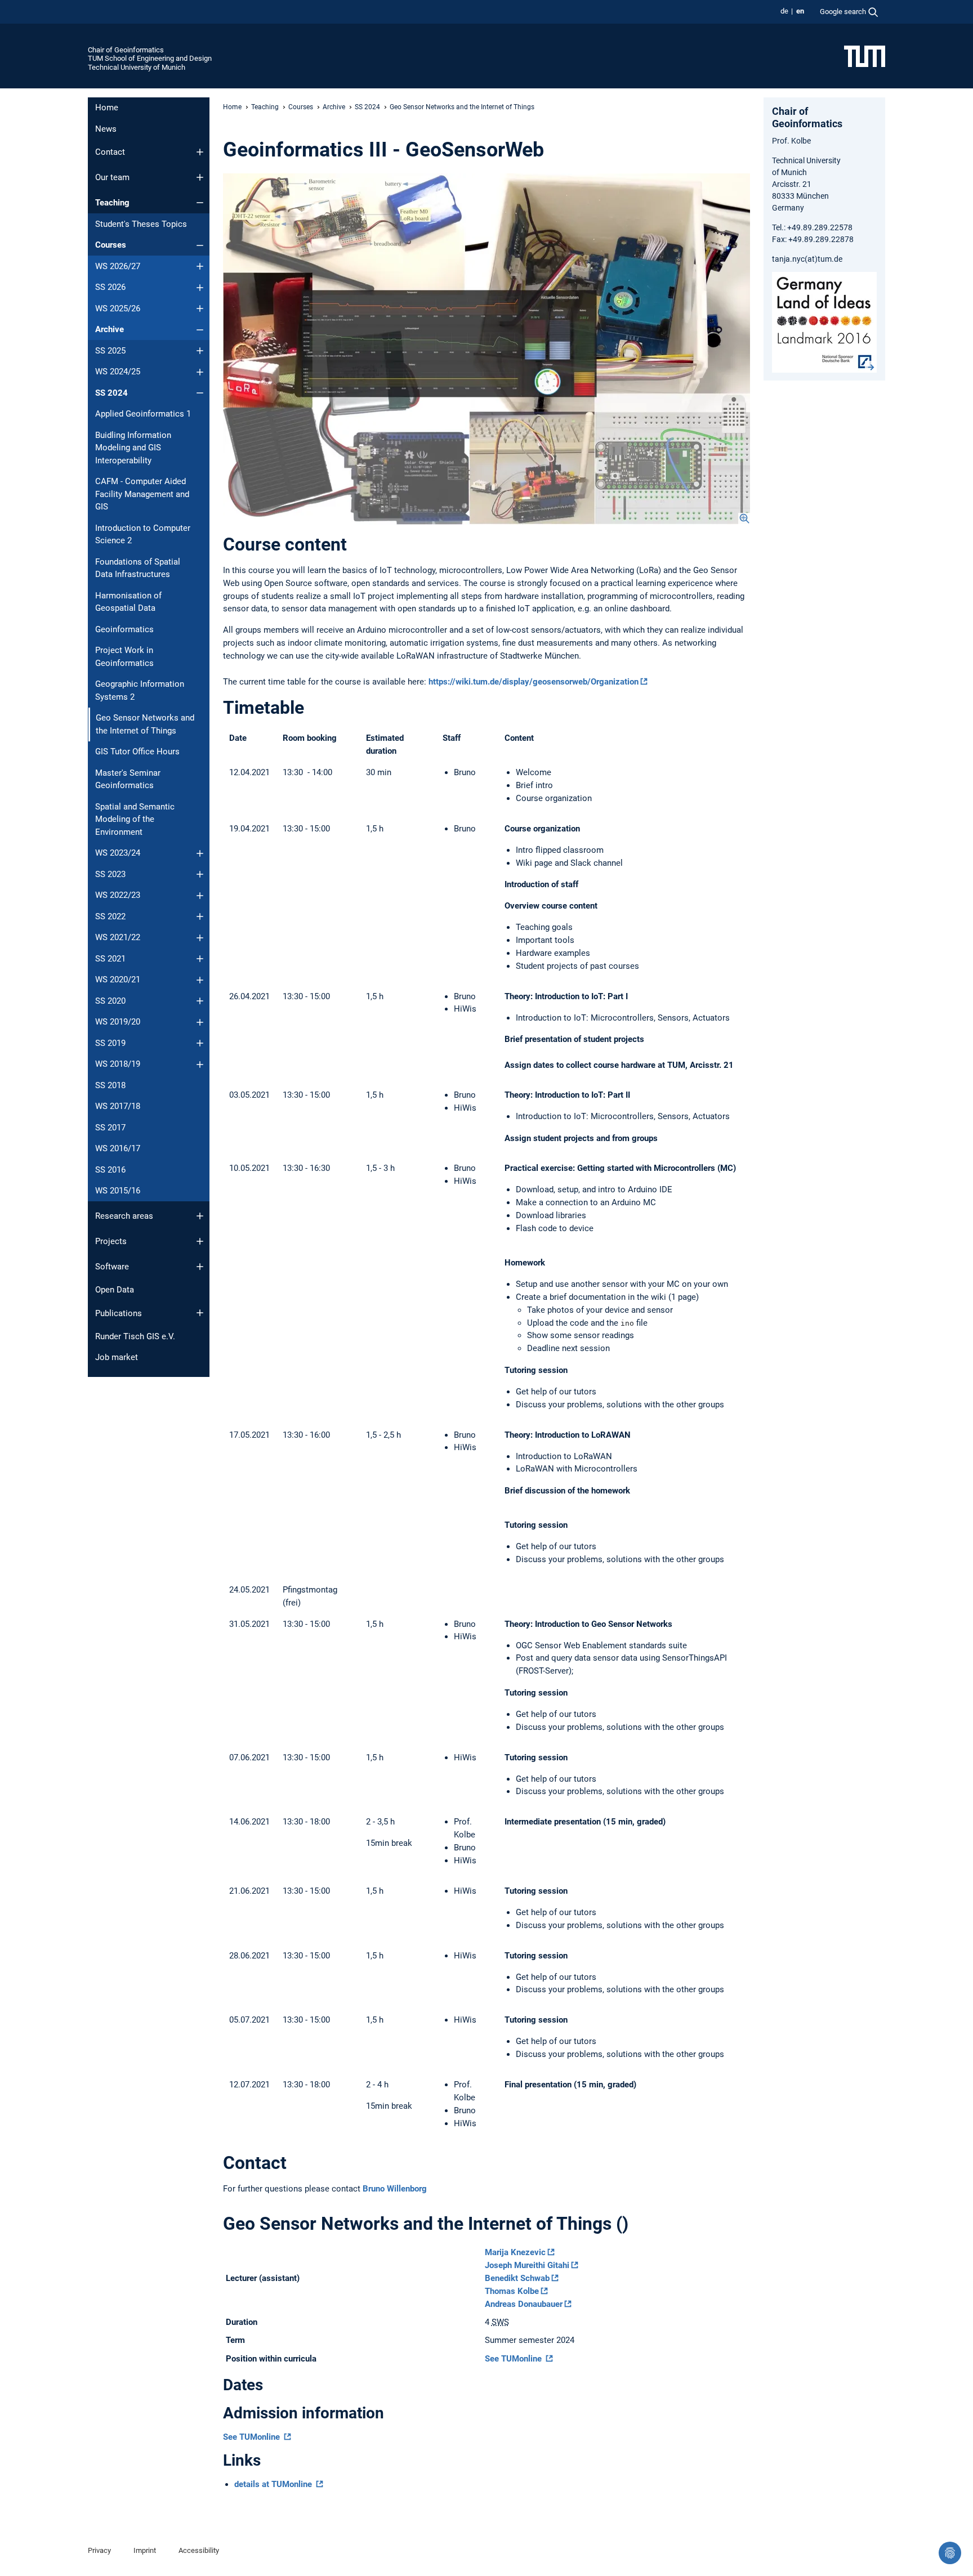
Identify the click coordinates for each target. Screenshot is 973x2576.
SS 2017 (110, 1128)
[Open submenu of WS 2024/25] (200, 372)
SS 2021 (110, 959)
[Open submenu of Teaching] (200, 203)
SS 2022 (110, 916)
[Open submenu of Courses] (200, 245)
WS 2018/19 (118, 1064)
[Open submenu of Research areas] (200, 1216)
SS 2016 (110, 1170)
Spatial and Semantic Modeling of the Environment (135, 819)
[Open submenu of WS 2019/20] (200, 1022)
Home (107, 108)
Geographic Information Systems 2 (140, 690)
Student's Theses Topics (141, 224)
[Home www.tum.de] (865, 56)
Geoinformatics (124, 629)
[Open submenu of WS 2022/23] (200, 896)
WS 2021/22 (118, 937)
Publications (119, 1313)
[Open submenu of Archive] (200, 330)
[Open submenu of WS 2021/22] (200, 938)
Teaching (112, 203)
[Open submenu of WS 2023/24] (200, 853)
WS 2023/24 (118, 853)
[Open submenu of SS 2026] (200, 288)
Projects (111, 1241)
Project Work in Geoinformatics (124, 657)
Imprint (145, 2550)
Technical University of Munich (137, 67)
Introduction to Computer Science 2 (143, 535)
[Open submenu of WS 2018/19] (200, 1065)
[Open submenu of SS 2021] (200, 959)
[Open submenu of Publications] (200, 1313)
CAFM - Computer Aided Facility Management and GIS (142, 494)
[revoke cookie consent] (950, 2553)
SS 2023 (110, 874)
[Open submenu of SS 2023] (200, 874)
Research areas (124, 1216)
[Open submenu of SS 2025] (200, 351)
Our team (112, 177)
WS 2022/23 (118, 895)
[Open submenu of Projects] (200, 1241)
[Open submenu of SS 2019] (200, 1043)
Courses (111, 245)
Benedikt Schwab (517, 2278)
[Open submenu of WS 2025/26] (200, 308)
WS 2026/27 (118, 266)
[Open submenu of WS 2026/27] (200, 266)
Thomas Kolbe (512, 2291)
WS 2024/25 (118, 372)
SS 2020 (110, 1001)
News (106, 129)
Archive (110, 329)
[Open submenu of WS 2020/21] (200, 980)
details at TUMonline (274, 2484)
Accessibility (199, 2550)
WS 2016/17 (118, 1148)
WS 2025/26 (118, 308)
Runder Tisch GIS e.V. (135, 1336)
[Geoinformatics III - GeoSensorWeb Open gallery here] (486, 349)
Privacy (99, 2550)
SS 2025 (110, 351)
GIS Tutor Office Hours (137, 752)
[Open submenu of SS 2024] (200, 393)
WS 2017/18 (118, 1106)
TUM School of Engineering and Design (150, 58)
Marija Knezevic (515, 2252)
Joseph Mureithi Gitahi (527, 2265)
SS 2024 (111, 393)
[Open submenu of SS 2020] (200, 1001)
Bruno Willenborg (395, 2189)
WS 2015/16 (118, 1191)
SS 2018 (110, 1085)
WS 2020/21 (118, 980)
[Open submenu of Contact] (200, 152)
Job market (117, 1357)
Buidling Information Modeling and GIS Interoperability (133, 448)
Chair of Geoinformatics (126, 50)
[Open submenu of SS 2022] (200, 916)
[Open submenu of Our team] (200, 177)
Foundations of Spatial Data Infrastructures (138, 568)
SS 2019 (110, 1043)
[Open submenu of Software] (200, 1267)
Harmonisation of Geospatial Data (128, 602)
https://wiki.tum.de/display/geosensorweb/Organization (534, 682)
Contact (110, 152)
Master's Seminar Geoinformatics (128, 779)
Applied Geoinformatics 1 (143, 414)
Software (112, 1267)
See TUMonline (514, 2359)
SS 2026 (110, 287)
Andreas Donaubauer (524, 2304)
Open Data (115, 1290)
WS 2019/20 (118, 1022)
